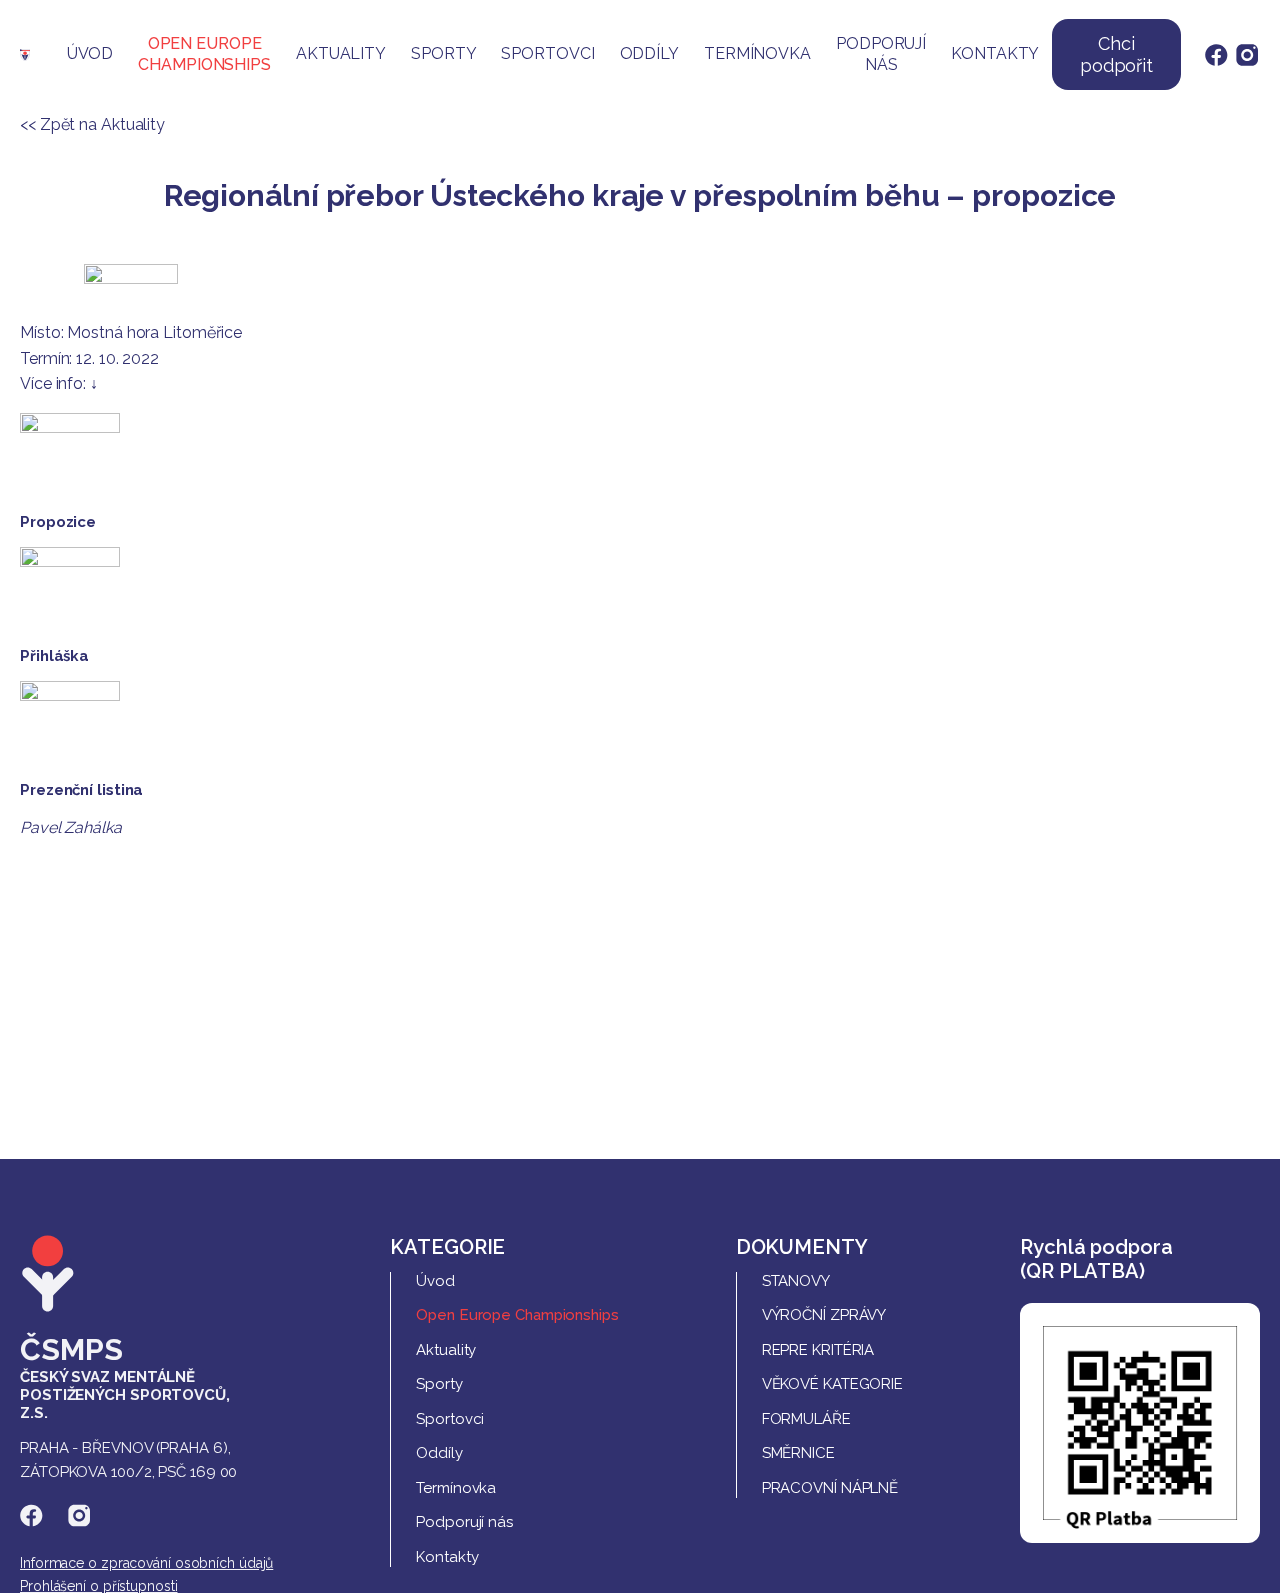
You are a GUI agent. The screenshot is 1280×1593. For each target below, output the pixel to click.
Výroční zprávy (824, 1315)
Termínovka (757, 53)
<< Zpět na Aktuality (92, 124)
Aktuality (341, 53)
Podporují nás (881, 54)
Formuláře (806, 1419)
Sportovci (547, 53)
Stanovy (796, 1281)
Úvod (90, 53)
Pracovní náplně (830, 1488)
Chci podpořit (1116, 54)
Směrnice (798, 1453)
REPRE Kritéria (818, 1350)
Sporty (443, 53)
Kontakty (995, 53)
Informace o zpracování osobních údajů (146, 1563)
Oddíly (649, 53)
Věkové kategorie (832, 1384)
